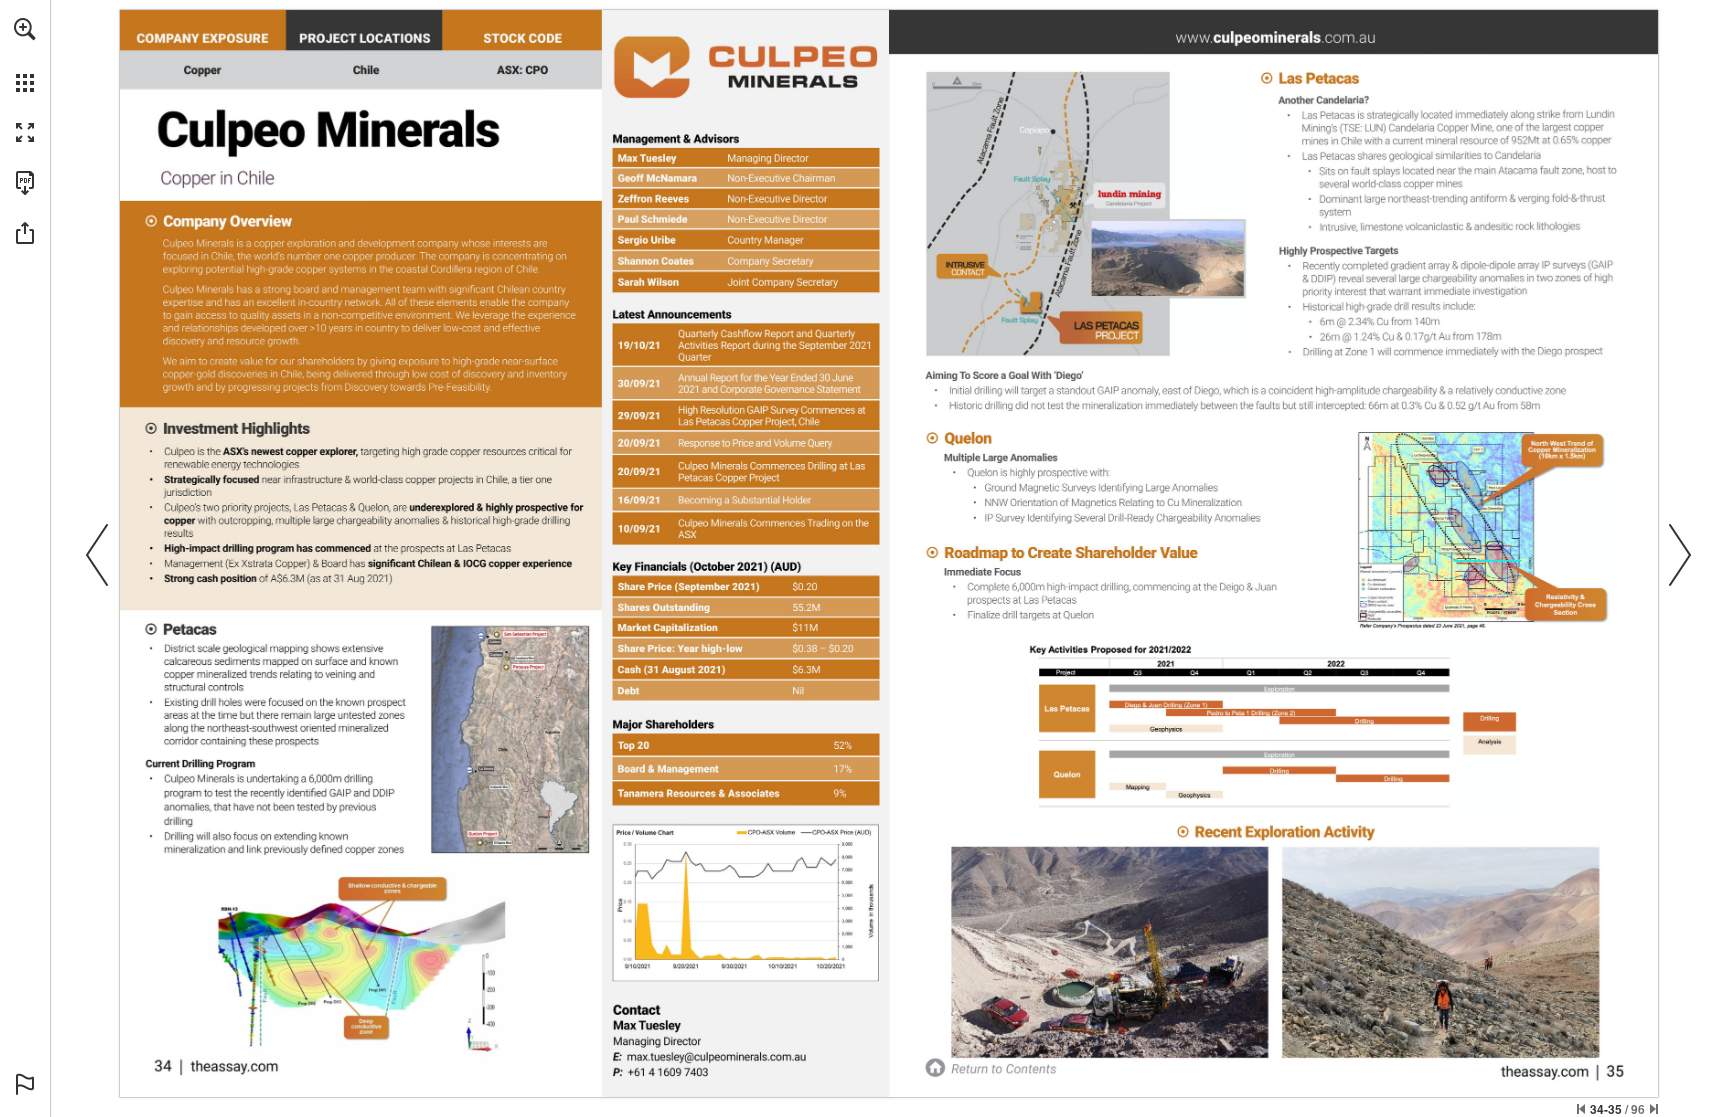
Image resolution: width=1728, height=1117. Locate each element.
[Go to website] (234, 1065)
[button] (25, 29)
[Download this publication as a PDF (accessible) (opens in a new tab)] (25, 183)
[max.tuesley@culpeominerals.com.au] (716, 1056)
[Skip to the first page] (1581, 1109)
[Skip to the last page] (1654, 1109)
